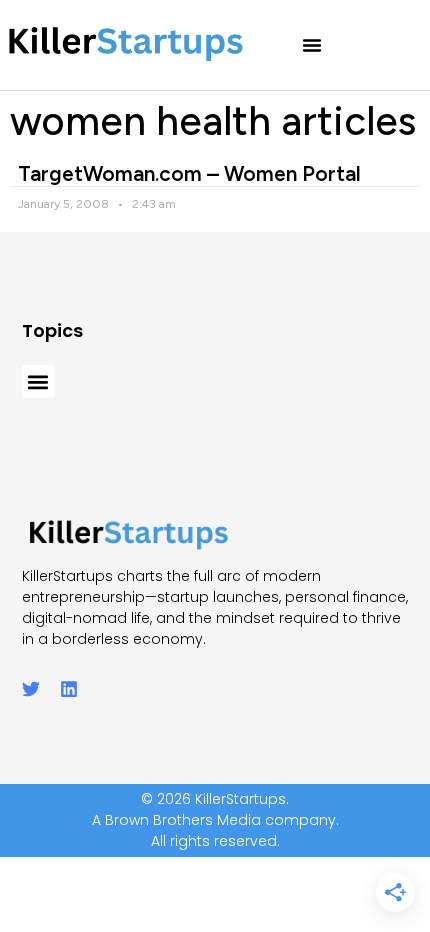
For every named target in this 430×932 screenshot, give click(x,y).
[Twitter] (31, 689)
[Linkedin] (69, 689)
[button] (312, 45)
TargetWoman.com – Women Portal (189, 173)
